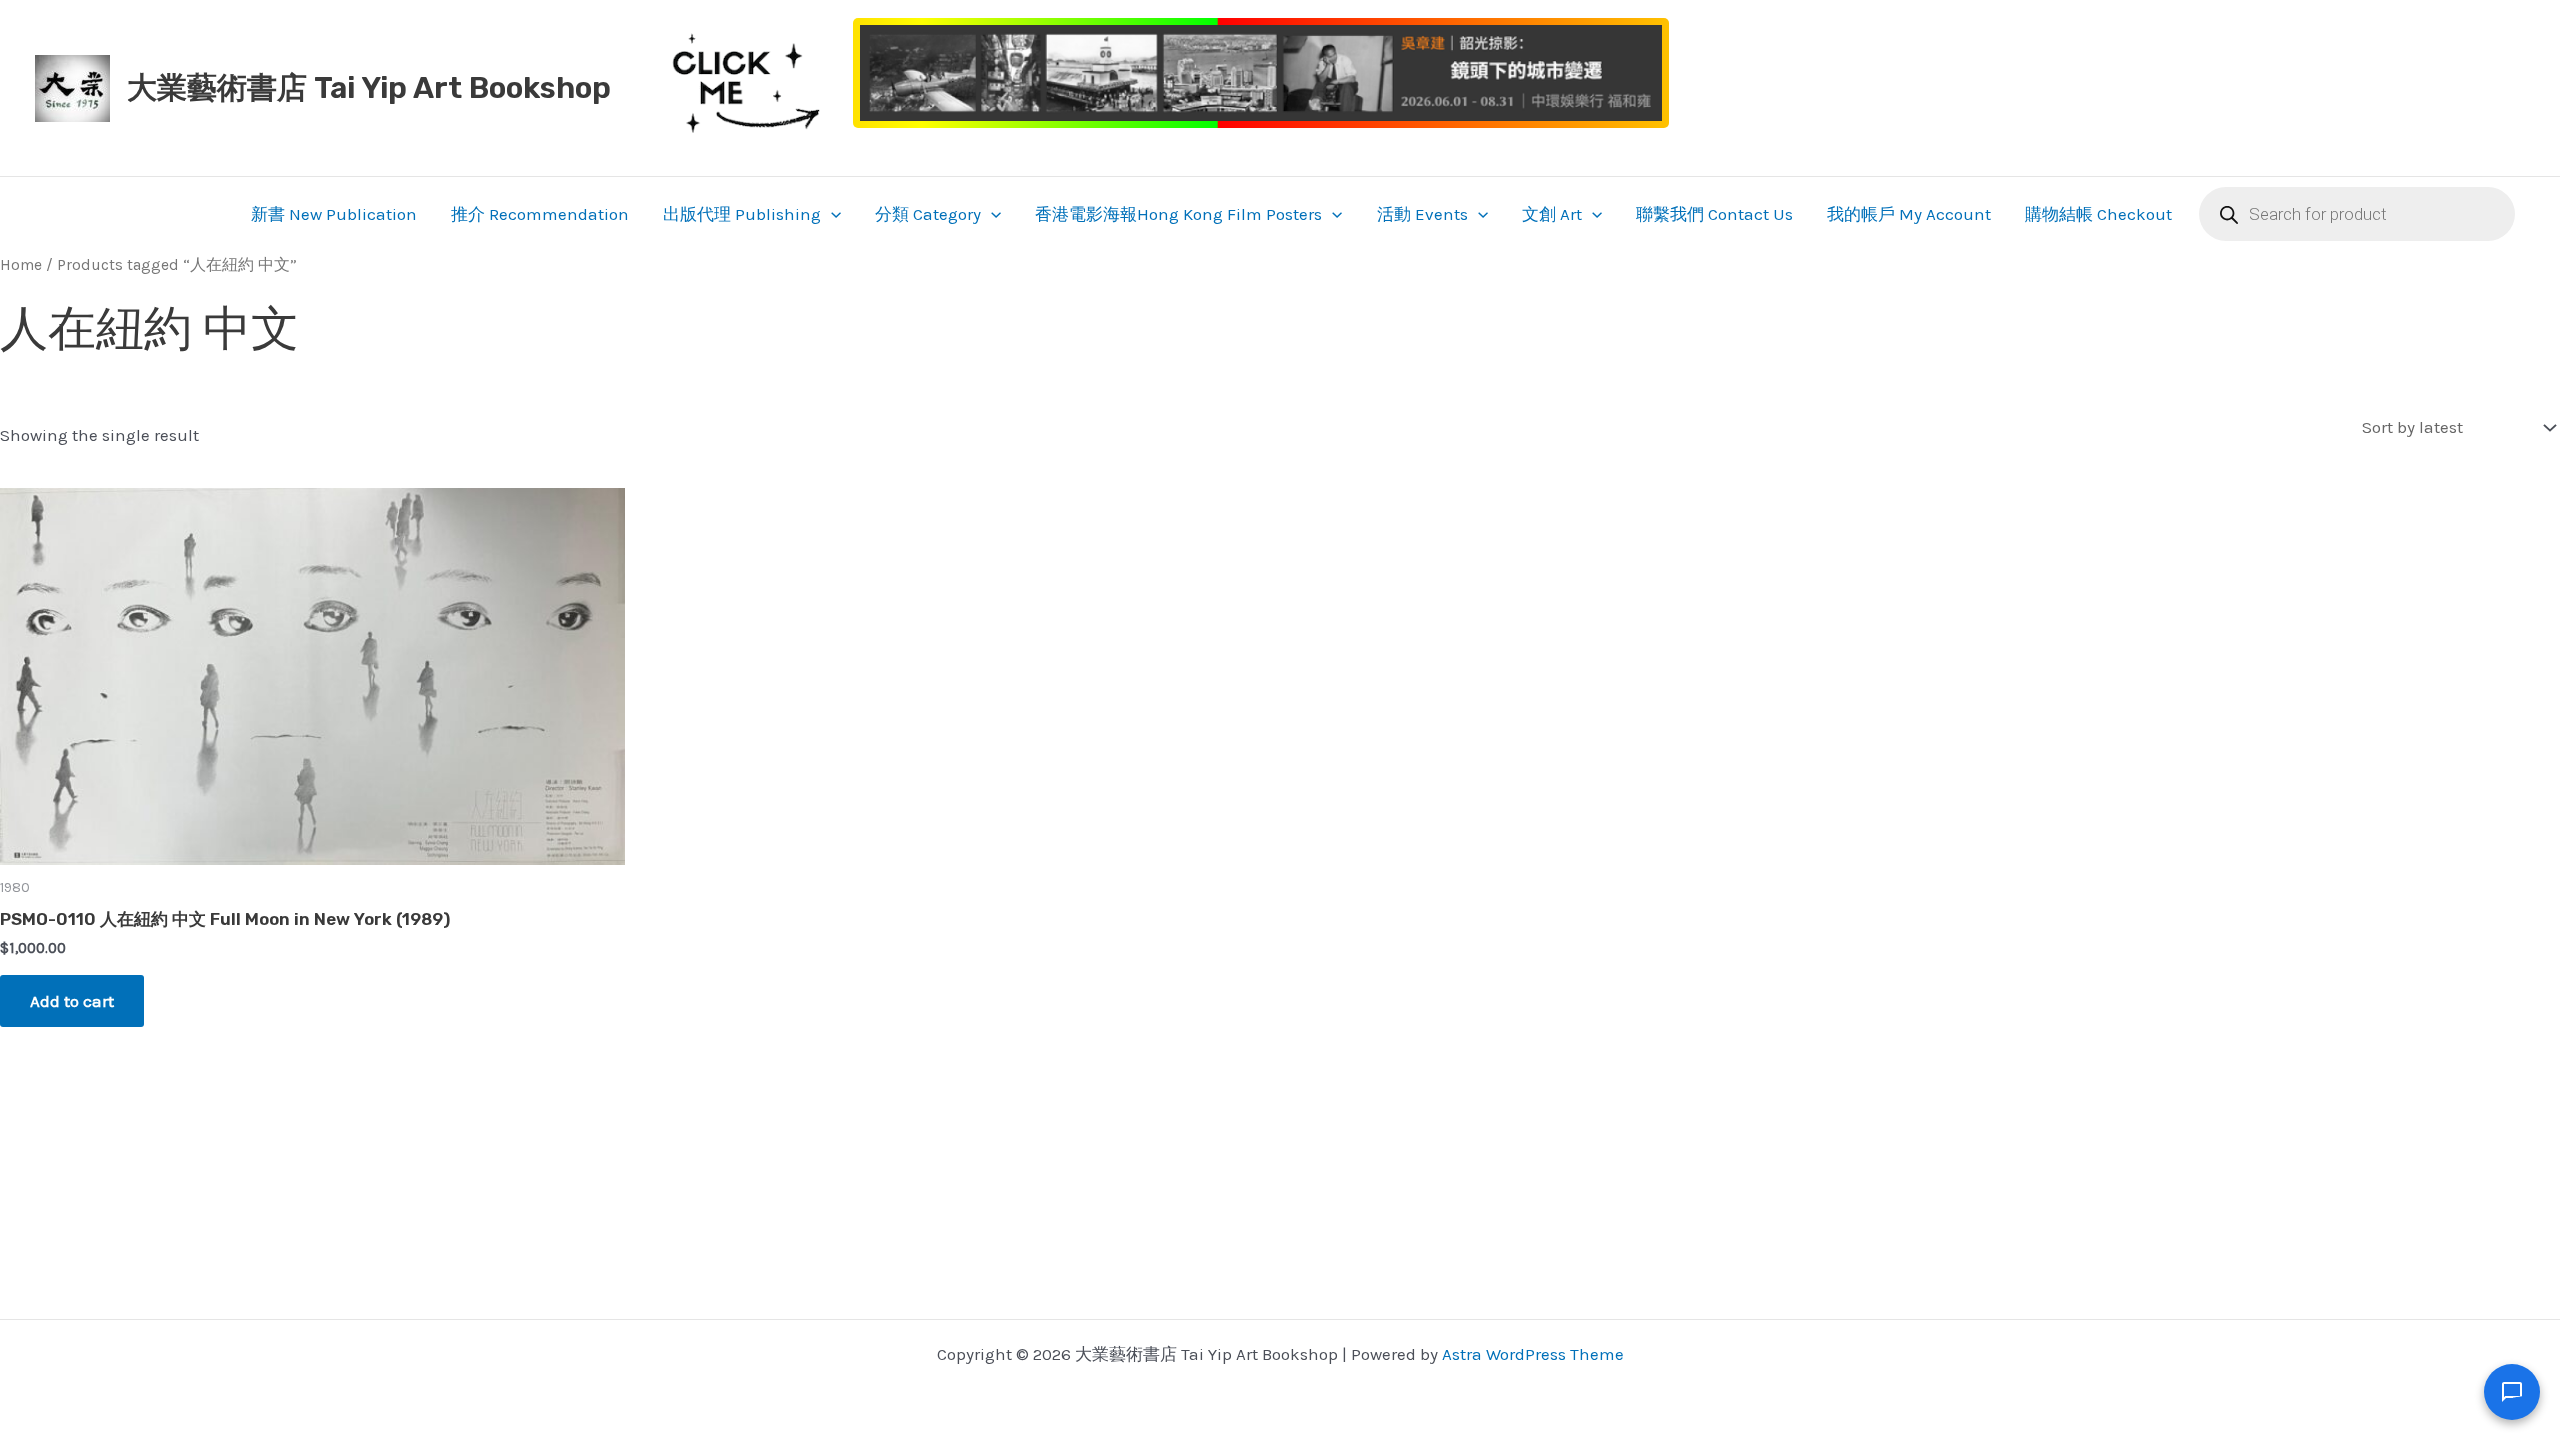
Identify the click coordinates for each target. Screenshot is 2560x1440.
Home (21, 265)
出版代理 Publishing (742, 214)
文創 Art (1552, 214)
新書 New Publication (334, 214)
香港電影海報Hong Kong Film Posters (1178, 214)
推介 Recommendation (540, 214)
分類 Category (928, 214)
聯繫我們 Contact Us (1714, 214)
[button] (831, 214)
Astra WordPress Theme (1533, 1354)
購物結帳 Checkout (2098, 214)
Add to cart (72, 1001)
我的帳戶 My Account (1909, 214)
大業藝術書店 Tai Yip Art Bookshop (369, 88)
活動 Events (1422, 214)
